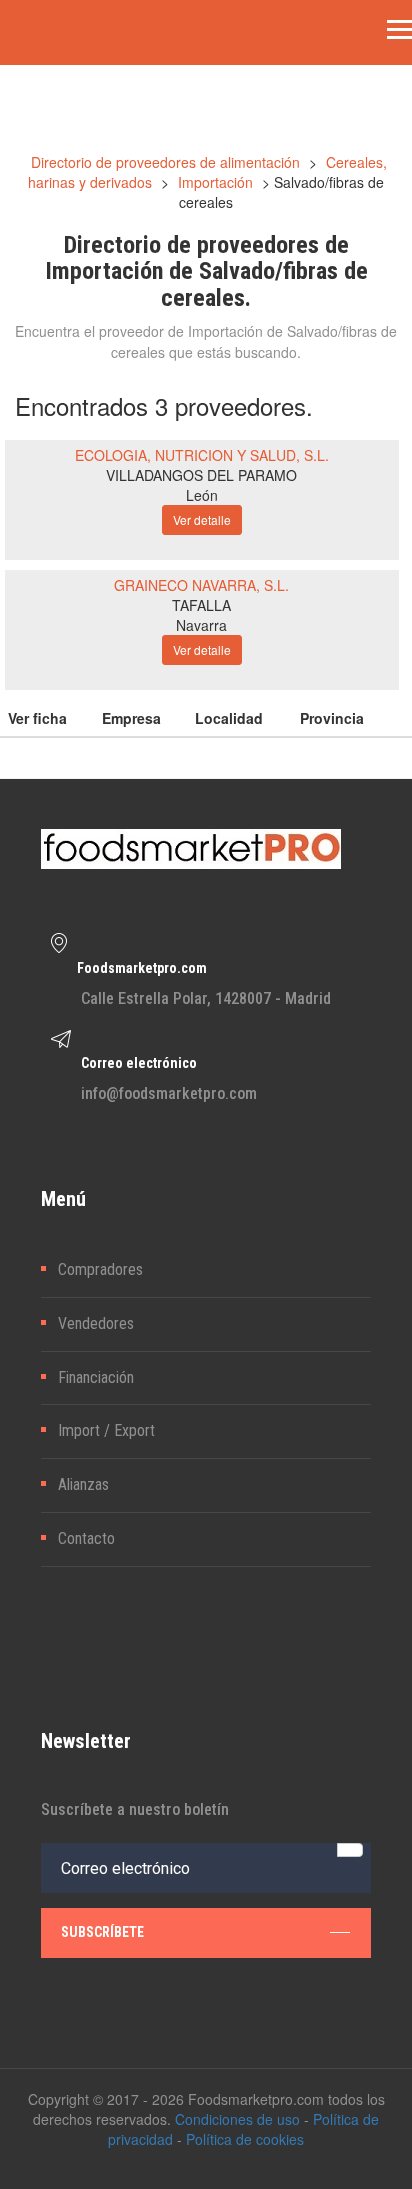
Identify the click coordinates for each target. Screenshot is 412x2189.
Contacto (86, 1538)
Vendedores (96, 1323)
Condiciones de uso (237, 2119)
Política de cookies (245, 2139)
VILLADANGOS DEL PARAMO (201, 475)
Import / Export (106, 1430)
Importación (215, 182)
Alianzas (83, 1484)
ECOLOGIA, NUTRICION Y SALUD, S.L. (202, 455)
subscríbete (102, 1932)
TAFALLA (201, 605)
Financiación (96, 1377)
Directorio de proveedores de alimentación (165, 162)
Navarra (201, 625)
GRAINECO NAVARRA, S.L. (201, 585)
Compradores (100, 1269)
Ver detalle (202, 519)
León (202, 495)
